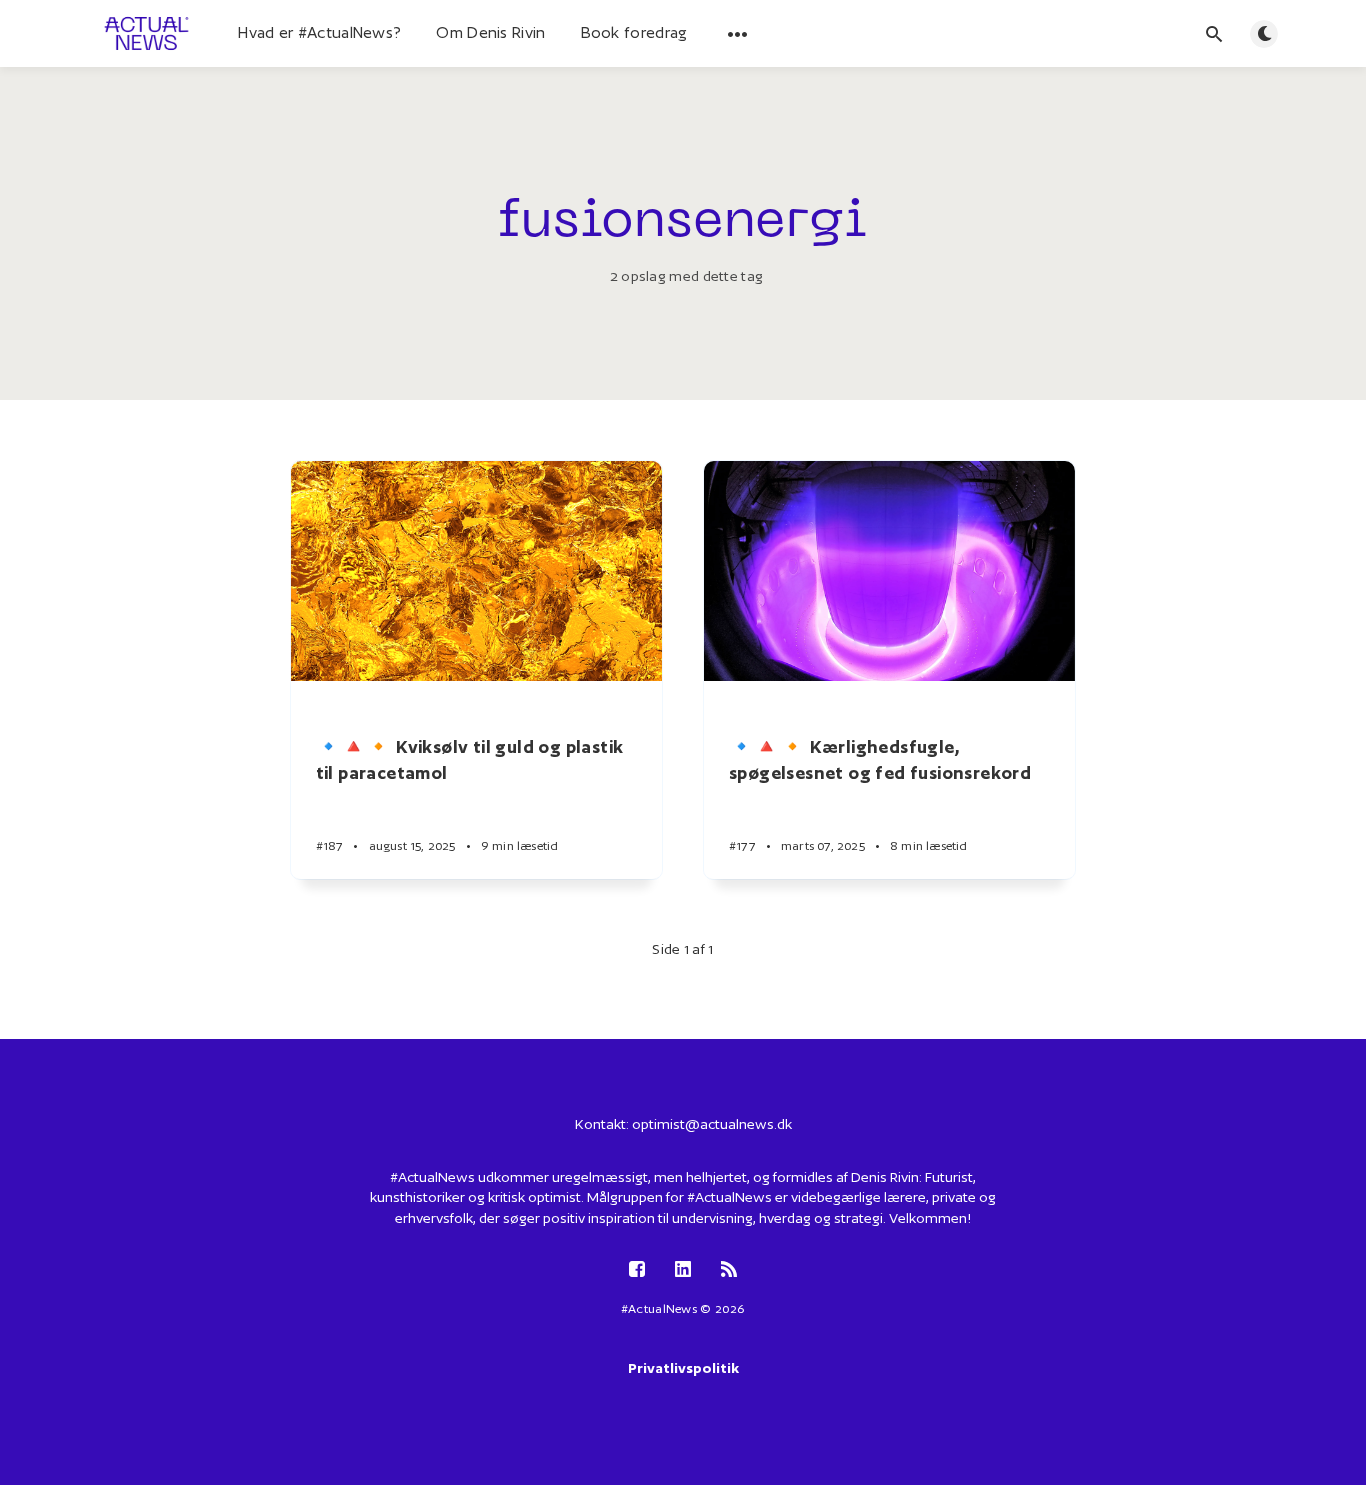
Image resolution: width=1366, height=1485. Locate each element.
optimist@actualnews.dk (712, 1124)
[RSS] (729, 1270)
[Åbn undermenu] (738, 34)
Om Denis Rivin (490, 32)
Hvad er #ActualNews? (319, 32)
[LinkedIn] (683, 1270)
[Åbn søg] (1214, 34)
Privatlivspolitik (683, 1368)
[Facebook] (637, 1270)
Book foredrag (634, 32)
